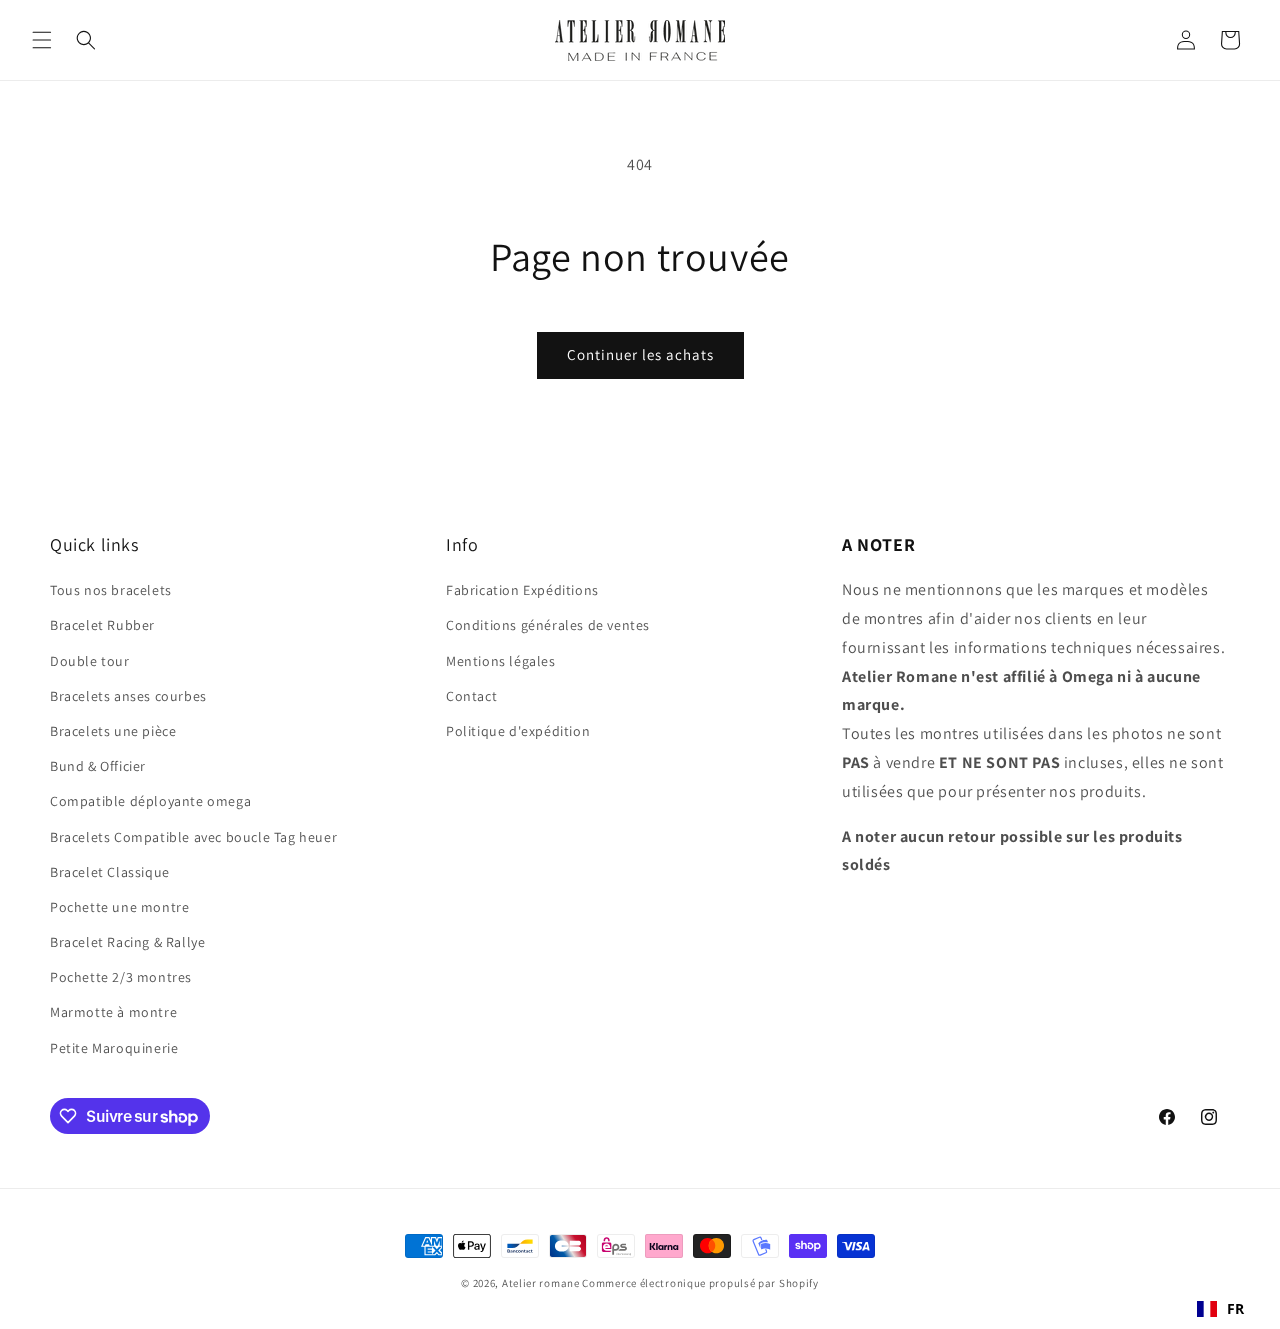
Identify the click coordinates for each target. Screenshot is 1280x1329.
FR (1236, 1308)
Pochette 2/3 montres (121, 977)
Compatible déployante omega (150, 801)
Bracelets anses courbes (128, 696)
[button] (42, 40)
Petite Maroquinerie (114, 1048)
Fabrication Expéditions (522, 590)
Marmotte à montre (113, 1012)
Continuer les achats (640, 354)
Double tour (90, 661)
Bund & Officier (98, 766)
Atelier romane (541, 1283)
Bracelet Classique (110, 872)
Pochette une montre (119, 907)
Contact (471, 696)
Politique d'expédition (518, 731)
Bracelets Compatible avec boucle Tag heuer (193, 837)
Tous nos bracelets (111, 590)
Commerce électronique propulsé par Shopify (700, 1283)
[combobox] (1221, 1309)
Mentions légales (501, 661)
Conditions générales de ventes (548, 625)
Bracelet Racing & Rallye (127, 942)
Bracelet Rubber (102, 625)
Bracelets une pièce (113, 731)
